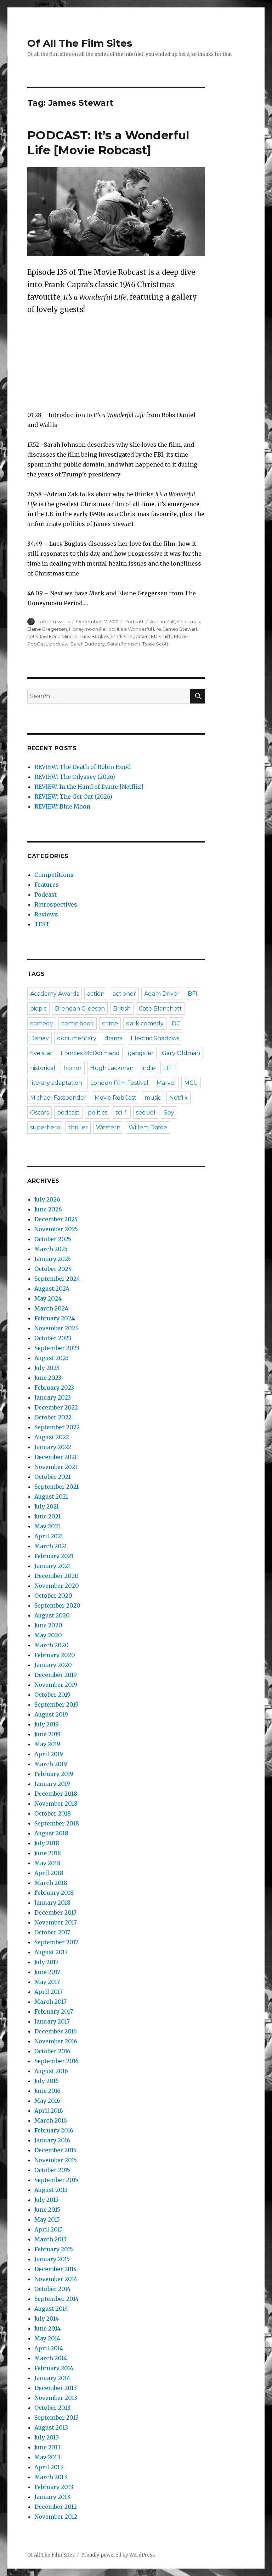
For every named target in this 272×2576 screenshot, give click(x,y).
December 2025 (56, 1219)
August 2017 (51, 1952)
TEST (42, 924)
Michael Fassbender (58, 1098)
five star (41, 1053)
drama (114, 1038)
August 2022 (52, 1437)
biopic (38, 1009)
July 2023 (47, 1368)
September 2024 (57, 1279)
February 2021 (54, 1556)
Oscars (39, 1113)
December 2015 (55, 2150)
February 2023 (54, 1388)
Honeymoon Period (92, 629)
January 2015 (52, 2259)
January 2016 (52, 2140)
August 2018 (51, 1833)
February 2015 (54, 2249)
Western (108, 1127)
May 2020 (48, 1635)
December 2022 (56, 1407)
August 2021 (51, 1497)
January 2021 (52, 1566)
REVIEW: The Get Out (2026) (73, 797)
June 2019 (47, 1734)
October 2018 (53, 1813)
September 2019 (56, 1704)
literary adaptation (56, 1083)
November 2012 (56, 2517)
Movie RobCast (115, 1098)
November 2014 (56, 2279)
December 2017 (55, 1912)
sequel (146, 1113)
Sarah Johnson (124, 644)
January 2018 (52, 1903)
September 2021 (56, 1487)
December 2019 (56, 1675)
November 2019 (56, 1685)
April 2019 (49, 1754)
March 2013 (51, 2477)
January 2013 (52, 2497)
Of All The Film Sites (80, 43)
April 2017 (49, 1992)
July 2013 (47, 2437)
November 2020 (57, 1586)
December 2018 (56, 1794)
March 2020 (52, 1645)
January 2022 (53, 1447)
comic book (78, 1023)
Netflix (178, 1098)
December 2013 (56, 2388)
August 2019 (51, 1714)
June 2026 (48, 1209)
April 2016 (49, 2111)
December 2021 (56, 1457)
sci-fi (122, 1113)
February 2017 (54, 2011)
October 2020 (53, 1596)
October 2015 (52, 2170)
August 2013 (51, 2427)
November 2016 (56, 2041)
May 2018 (47, 1863)
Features (47, 885)
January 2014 (52, 2378)
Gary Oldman (181, 1053)
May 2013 (47, 2457)
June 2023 (48, 1378)
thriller (78, 1127)
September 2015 (56, 2180)
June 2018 (48, 1853)
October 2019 (52, 1695)
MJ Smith (161, 636)
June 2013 (47, 2447)
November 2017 (56, 1922)
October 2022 (53, 1417)
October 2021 (52, 1477)
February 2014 (54, 2368)
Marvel (166, 1083)
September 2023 (57, 1348)
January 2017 (52, 2021)
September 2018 (57, 1823)
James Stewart (180, 629)
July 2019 (47, 1724)
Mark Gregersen (130, 636)
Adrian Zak (163, 621)
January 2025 (53, 1259)
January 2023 (53, 1397)
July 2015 (46, 2200)
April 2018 (49, 1873)
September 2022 (57, 1427)
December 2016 (56, 2031)
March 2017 (50, 2002)
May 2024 (48, 1298)
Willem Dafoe (148, 1127)
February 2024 (55, 1318)
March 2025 (51, 1249)
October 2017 (52, 1932)
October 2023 (53, 1338)
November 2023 (56, 1328)
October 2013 (52, 2408)
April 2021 (49, 1536)
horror (73, 1068)
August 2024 (52, 1289)
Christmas (188, 621)
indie (148, 1068)
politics (98, 1113)
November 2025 (56, 1229)
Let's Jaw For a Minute (52, 636)
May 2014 (47, 2338)
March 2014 (51, 2358)
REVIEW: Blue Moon (62, 806)
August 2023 (52, 1358)
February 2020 (55, 1655)
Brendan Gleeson (80, 1009)
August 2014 (51, 2309)
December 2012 (56, 2507)
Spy (169, 1113)
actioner (124, 994)
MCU (191, 1083)
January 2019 (52, 1784)
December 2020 (56, 1576)
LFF (168, 1068)
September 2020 (57, 1605)
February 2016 (54, 2130)
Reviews (46, 914)
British (122, 1009)
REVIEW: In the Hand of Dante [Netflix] (89, 787)
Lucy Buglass (94, 636)
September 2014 (56, 2299)
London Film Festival (119, 1083)
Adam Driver (162, 994)
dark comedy (145, 1023)
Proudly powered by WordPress (118, 2555)
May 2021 (47, 1526)
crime (110, 1023)
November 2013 (56, 2398)
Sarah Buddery (88, 644)
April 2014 (49, 2348)
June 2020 (48, 1625)
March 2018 (51, 1883)
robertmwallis (54, 621)
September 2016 (56, 2061)
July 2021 (47, 1506)
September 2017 (56, 1942)
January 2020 (53, 1665)
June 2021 (47, 1516)
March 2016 (51, 2120)
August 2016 (51, 2071)
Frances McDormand (90, 1053)
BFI (192, 994)
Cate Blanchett (160, 1009)
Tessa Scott (155, 644)
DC (176, 1023)
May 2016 (47, 2101)
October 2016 (52, 2051)
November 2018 (56, 1804)
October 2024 (53, 1269)
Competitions (54, 875)
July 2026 (47, 1199)
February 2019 (54, 1774)
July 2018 (47, 1843)
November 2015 (56, 2160)
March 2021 (51, 1546)
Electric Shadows (155, 1038)
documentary (77, 1038)
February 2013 (54, 2487)
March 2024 (51, 1308)
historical (43, 1068)
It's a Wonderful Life (139, 629)
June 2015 (47, 2210)
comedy (42, 1023)
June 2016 (47, 2091)
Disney (39, 1038)
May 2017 (47, 1982)
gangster (141, 1053)
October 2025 (53, 1239)
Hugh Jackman (112, 1068)
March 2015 (50, 2239)
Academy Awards (55, 994)
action (96, 994)
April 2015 (49, 2229)
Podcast (134, 621)
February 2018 (54, 1893)
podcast (59, 644)
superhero (45, 1127)
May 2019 (47, 1744)
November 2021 (56, 1467)
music (153, 1098)
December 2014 (56, 2269)
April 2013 (49, 2467)
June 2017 (47, 1972)
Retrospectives (56, 904)
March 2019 (51, 1764)
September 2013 (56, 2418)
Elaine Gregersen (47, 629)
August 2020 (52, 1615)
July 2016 (47, 2081)
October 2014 (52, 2289)
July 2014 (47, 2319)
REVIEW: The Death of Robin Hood (83, 767)
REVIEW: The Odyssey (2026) (75, 777)
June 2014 (47, 2328)
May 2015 (47, 2219)
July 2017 (46, 1962)
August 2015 (51, 2190)
